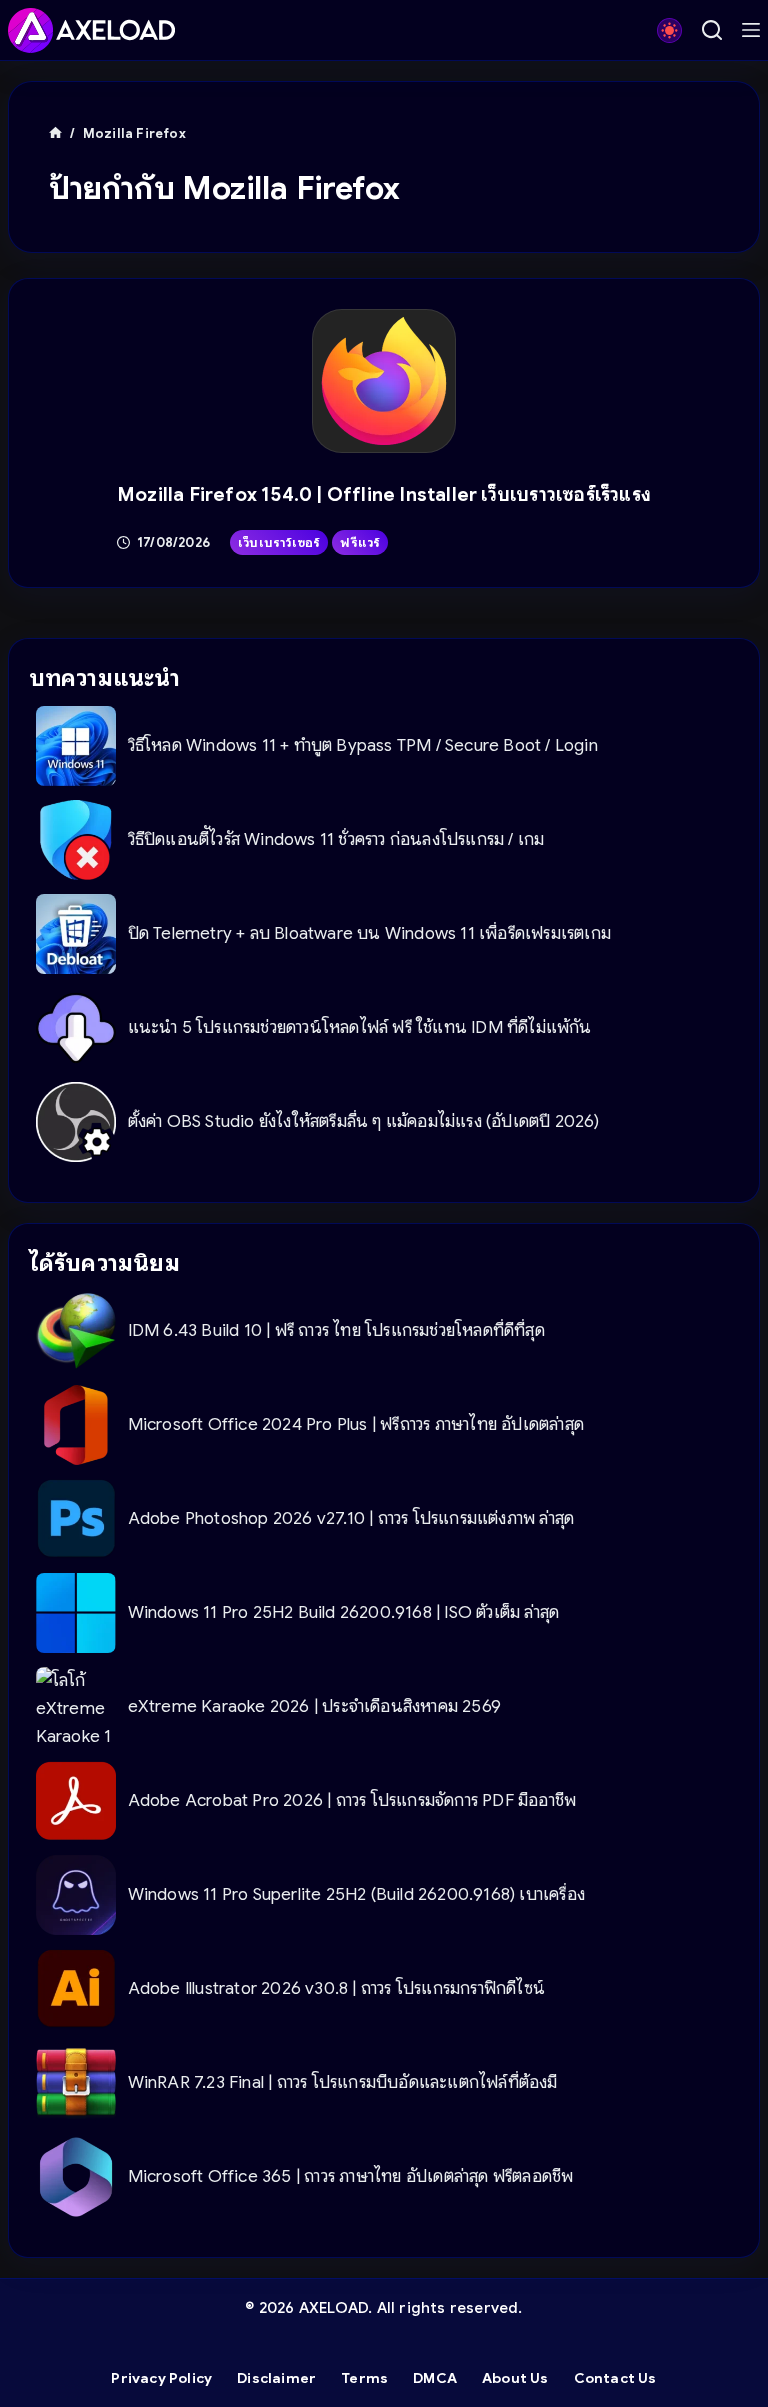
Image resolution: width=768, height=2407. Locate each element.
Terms (364, 2378)
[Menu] (751, 30)
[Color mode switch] (669, 30)
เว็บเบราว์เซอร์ (279, 542)
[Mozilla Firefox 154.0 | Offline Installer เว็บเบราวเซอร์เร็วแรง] (384, 381)
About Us (515, 2378)
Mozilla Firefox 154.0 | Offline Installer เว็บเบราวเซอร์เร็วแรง (384, 494)
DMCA (435, 2378)
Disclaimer (276, 2378)
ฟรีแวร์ (360, 542)
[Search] (712, 30)
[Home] (55, 133)
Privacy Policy (161, 2378)
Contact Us (615, 2378)
